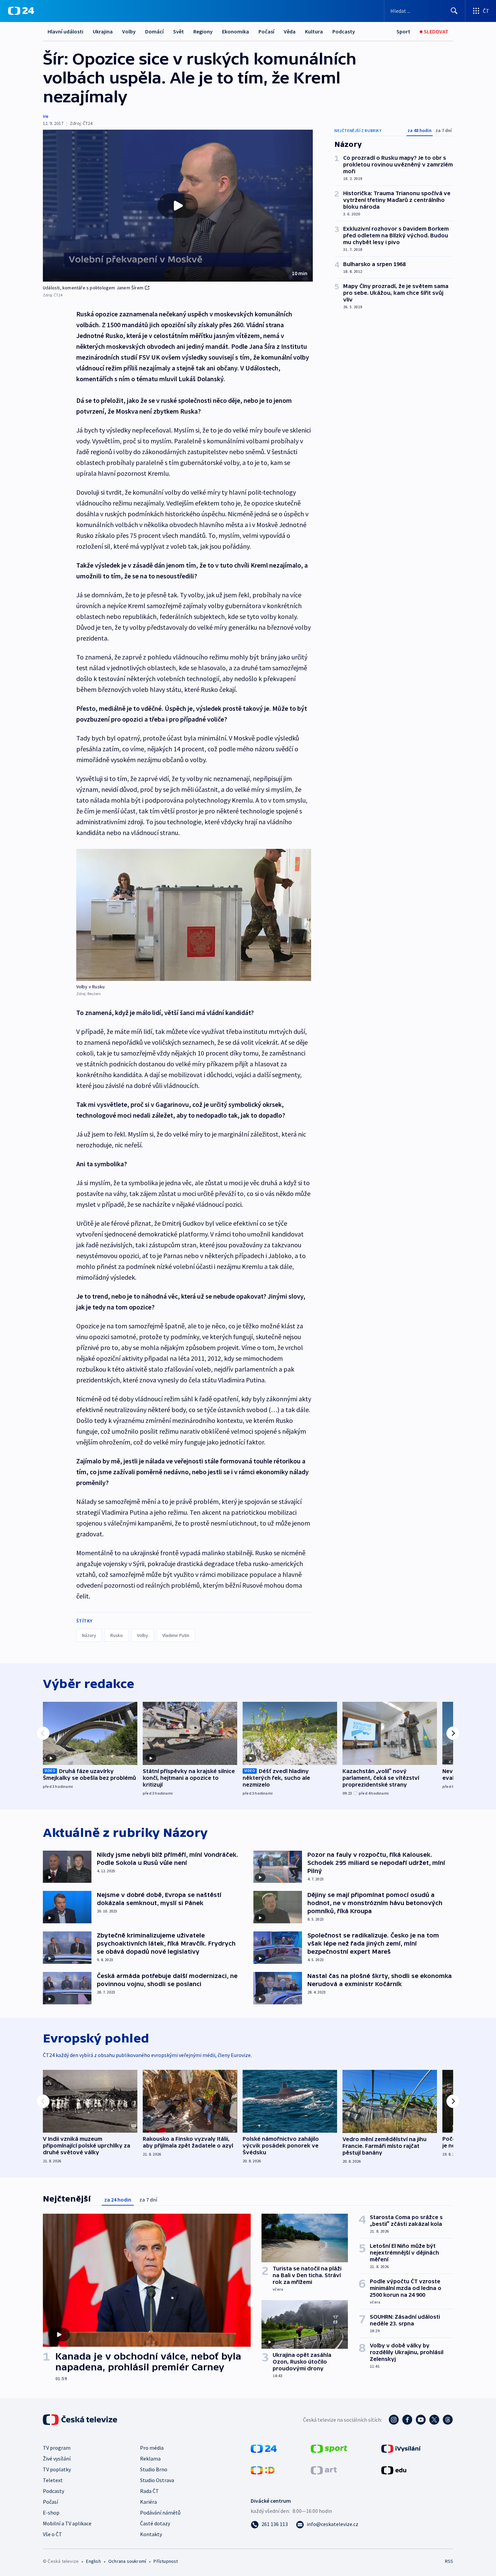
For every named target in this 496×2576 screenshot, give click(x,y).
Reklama (150, 2458)
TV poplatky (57, 2469)
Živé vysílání (57, 2458)
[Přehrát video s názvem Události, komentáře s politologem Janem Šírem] (178, 206)
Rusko (117, 1635)
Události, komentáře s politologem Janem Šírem (93, 288)
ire (46, 116)
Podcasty (344, 31)
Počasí (266, 31)
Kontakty (151, 2534)
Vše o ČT (52, 2534)
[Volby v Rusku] (194, 915)
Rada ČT (149, 2491)
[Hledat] (454, 11)
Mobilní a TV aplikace (67, 2523)
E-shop (51, 2513)
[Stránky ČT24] (264, 2448)
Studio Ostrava (157, 2480)
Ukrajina (103, 31)
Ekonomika (236, 31)
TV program (57, 2448)
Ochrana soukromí (127, 2561)
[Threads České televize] (448, 2420)
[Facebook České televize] (407, 2420)
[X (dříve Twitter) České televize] (434, 2420)
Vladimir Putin (176, 1635)
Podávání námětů (160, 2513)
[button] (178, 206)
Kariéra (148, 2502)
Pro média (152, 2448)
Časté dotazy (155, 2523)
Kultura (314, 31)
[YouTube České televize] (421, 2420)
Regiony (203, 31)
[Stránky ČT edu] (394, 2470)
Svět (178, 31)
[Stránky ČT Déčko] (263, 2470)
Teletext (53, 2480)
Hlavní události (65, 31)
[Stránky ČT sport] (329, 2448)
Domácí (154, 31)
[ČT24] (21, 11)
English (93, 2561)
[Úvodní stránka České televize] (81, 2420)
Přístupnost (166, 2561)
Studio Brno (154, 2469)
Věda (290, 31)
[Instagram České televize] (394, 2420)
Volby (129, 31)
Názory (89, 1635)
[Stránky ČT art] (324, 2470)
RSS (449, 2561)
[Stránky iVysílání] (401, 2448)
